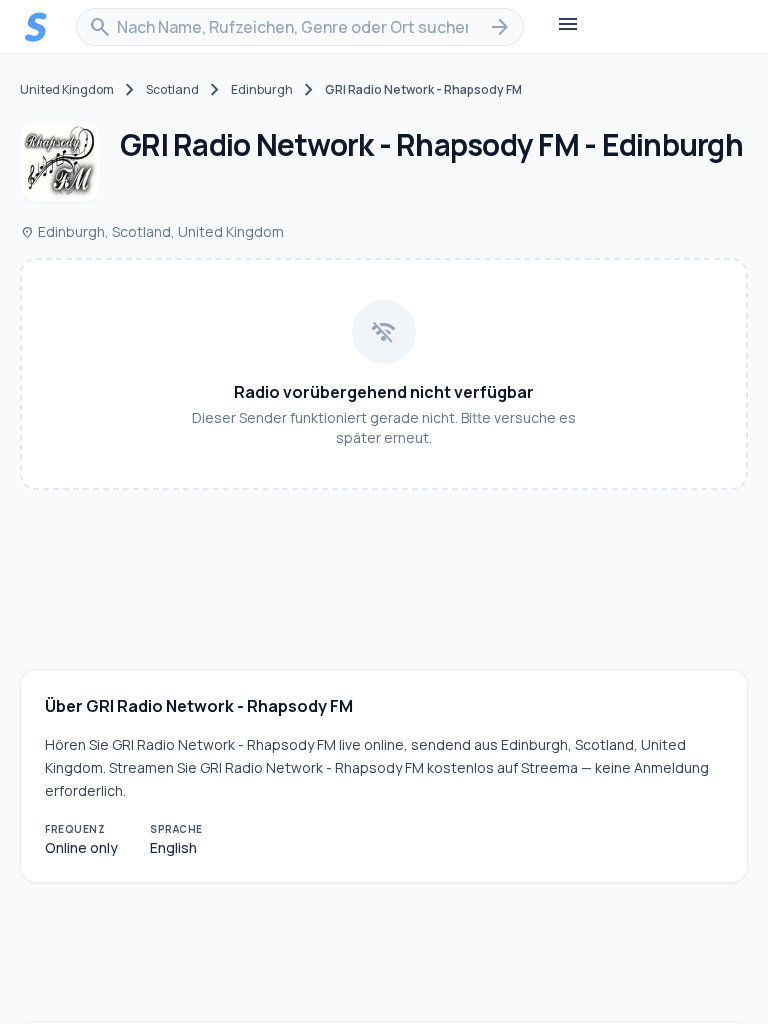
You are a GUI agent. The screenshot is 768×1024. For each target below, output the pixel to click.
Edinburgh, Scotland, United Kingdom (152, 231)
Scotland (172, 90)
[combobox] (300, 27)
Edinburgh (262, 90)
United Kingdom (67, 90)
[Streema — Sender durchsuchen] (36, 27)
